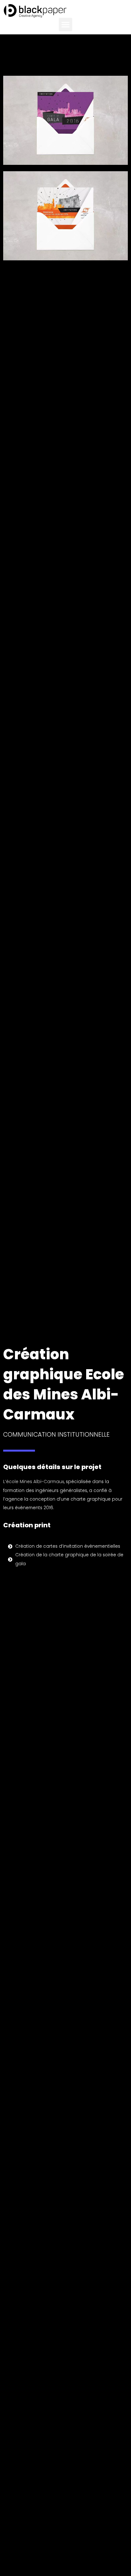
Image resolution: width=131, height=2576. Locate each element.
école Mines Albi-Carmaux (35, 1482)
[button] (65, 25)
